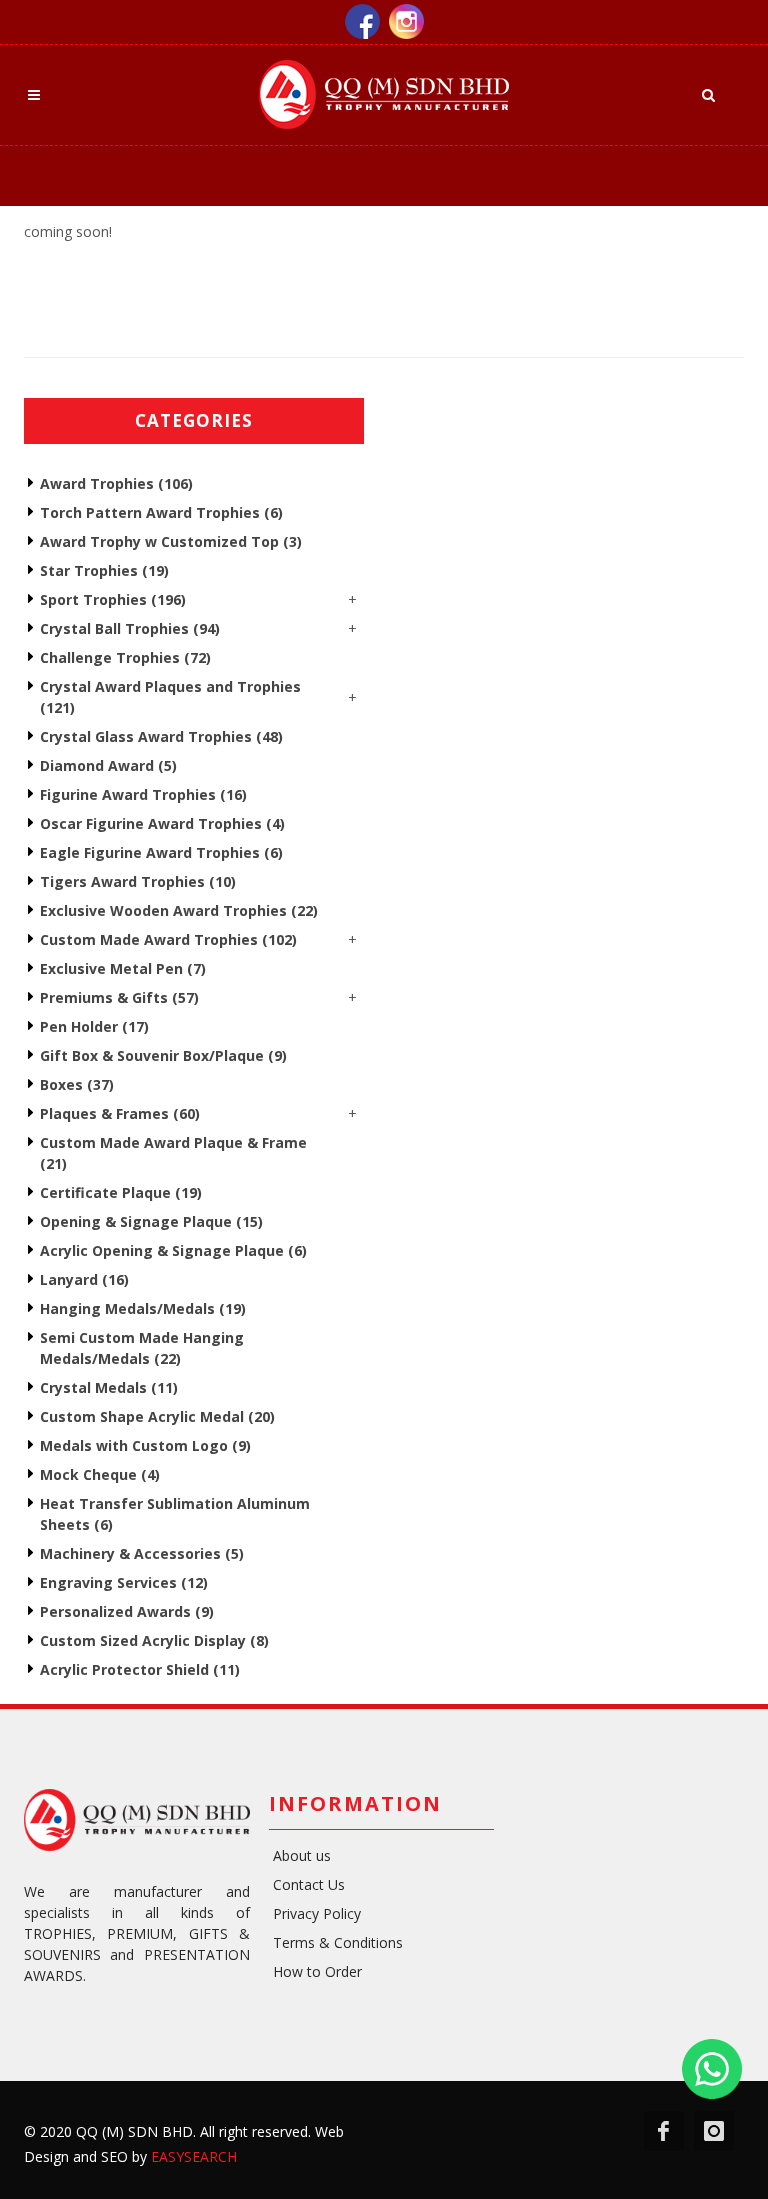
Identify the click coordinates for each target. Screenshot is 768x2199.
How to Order (317, 1971)
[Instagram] (406, 19)
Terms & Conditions (338, 1942)
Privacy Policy (317, 1913)
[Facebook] (367, 19)
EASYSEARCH (194, 2156)
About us (302, 1855)
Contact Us (309, 1884)
